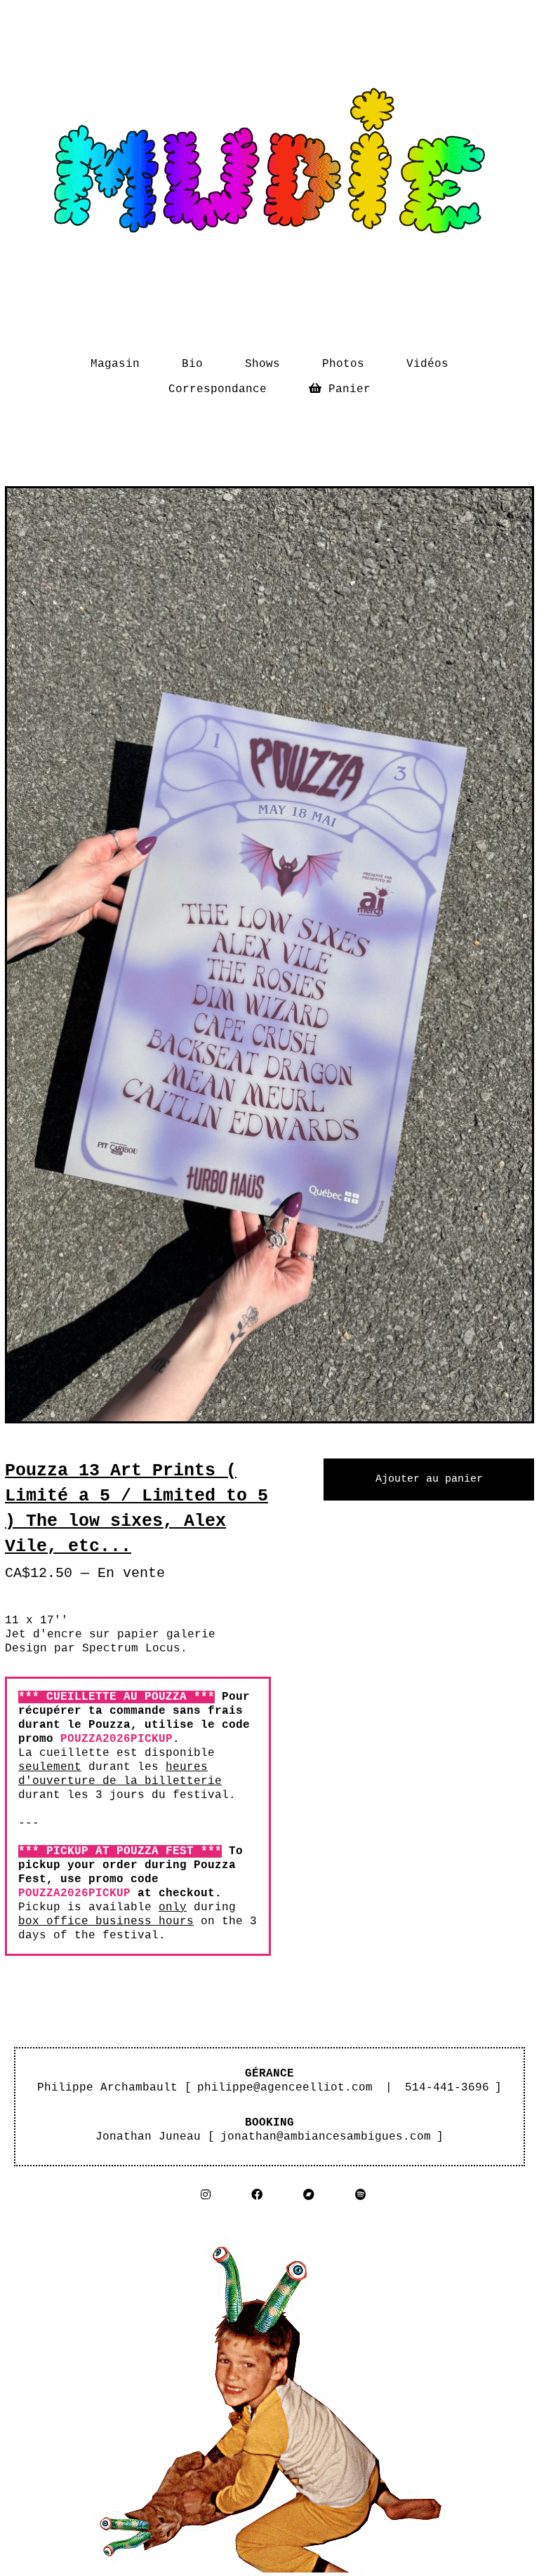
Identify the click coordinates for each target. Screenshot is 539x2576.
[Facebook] (257, 2195)
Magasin (115, 364)
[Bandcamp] (309, 2195)
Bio (192, 364)
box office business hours (106, 1921)
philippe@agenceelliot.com (285, 2088)
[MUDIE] (269, 169)
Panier (349, 386)
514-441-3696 (447, 2088)
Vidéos (427, 364)
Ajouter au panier (429, 1479)
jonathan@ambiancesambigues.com (326, 2137)
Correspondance (218, 389)
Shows (262, 364)
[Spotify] (361, 2195)
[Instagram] (206, 2195)
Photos (343, 364)
